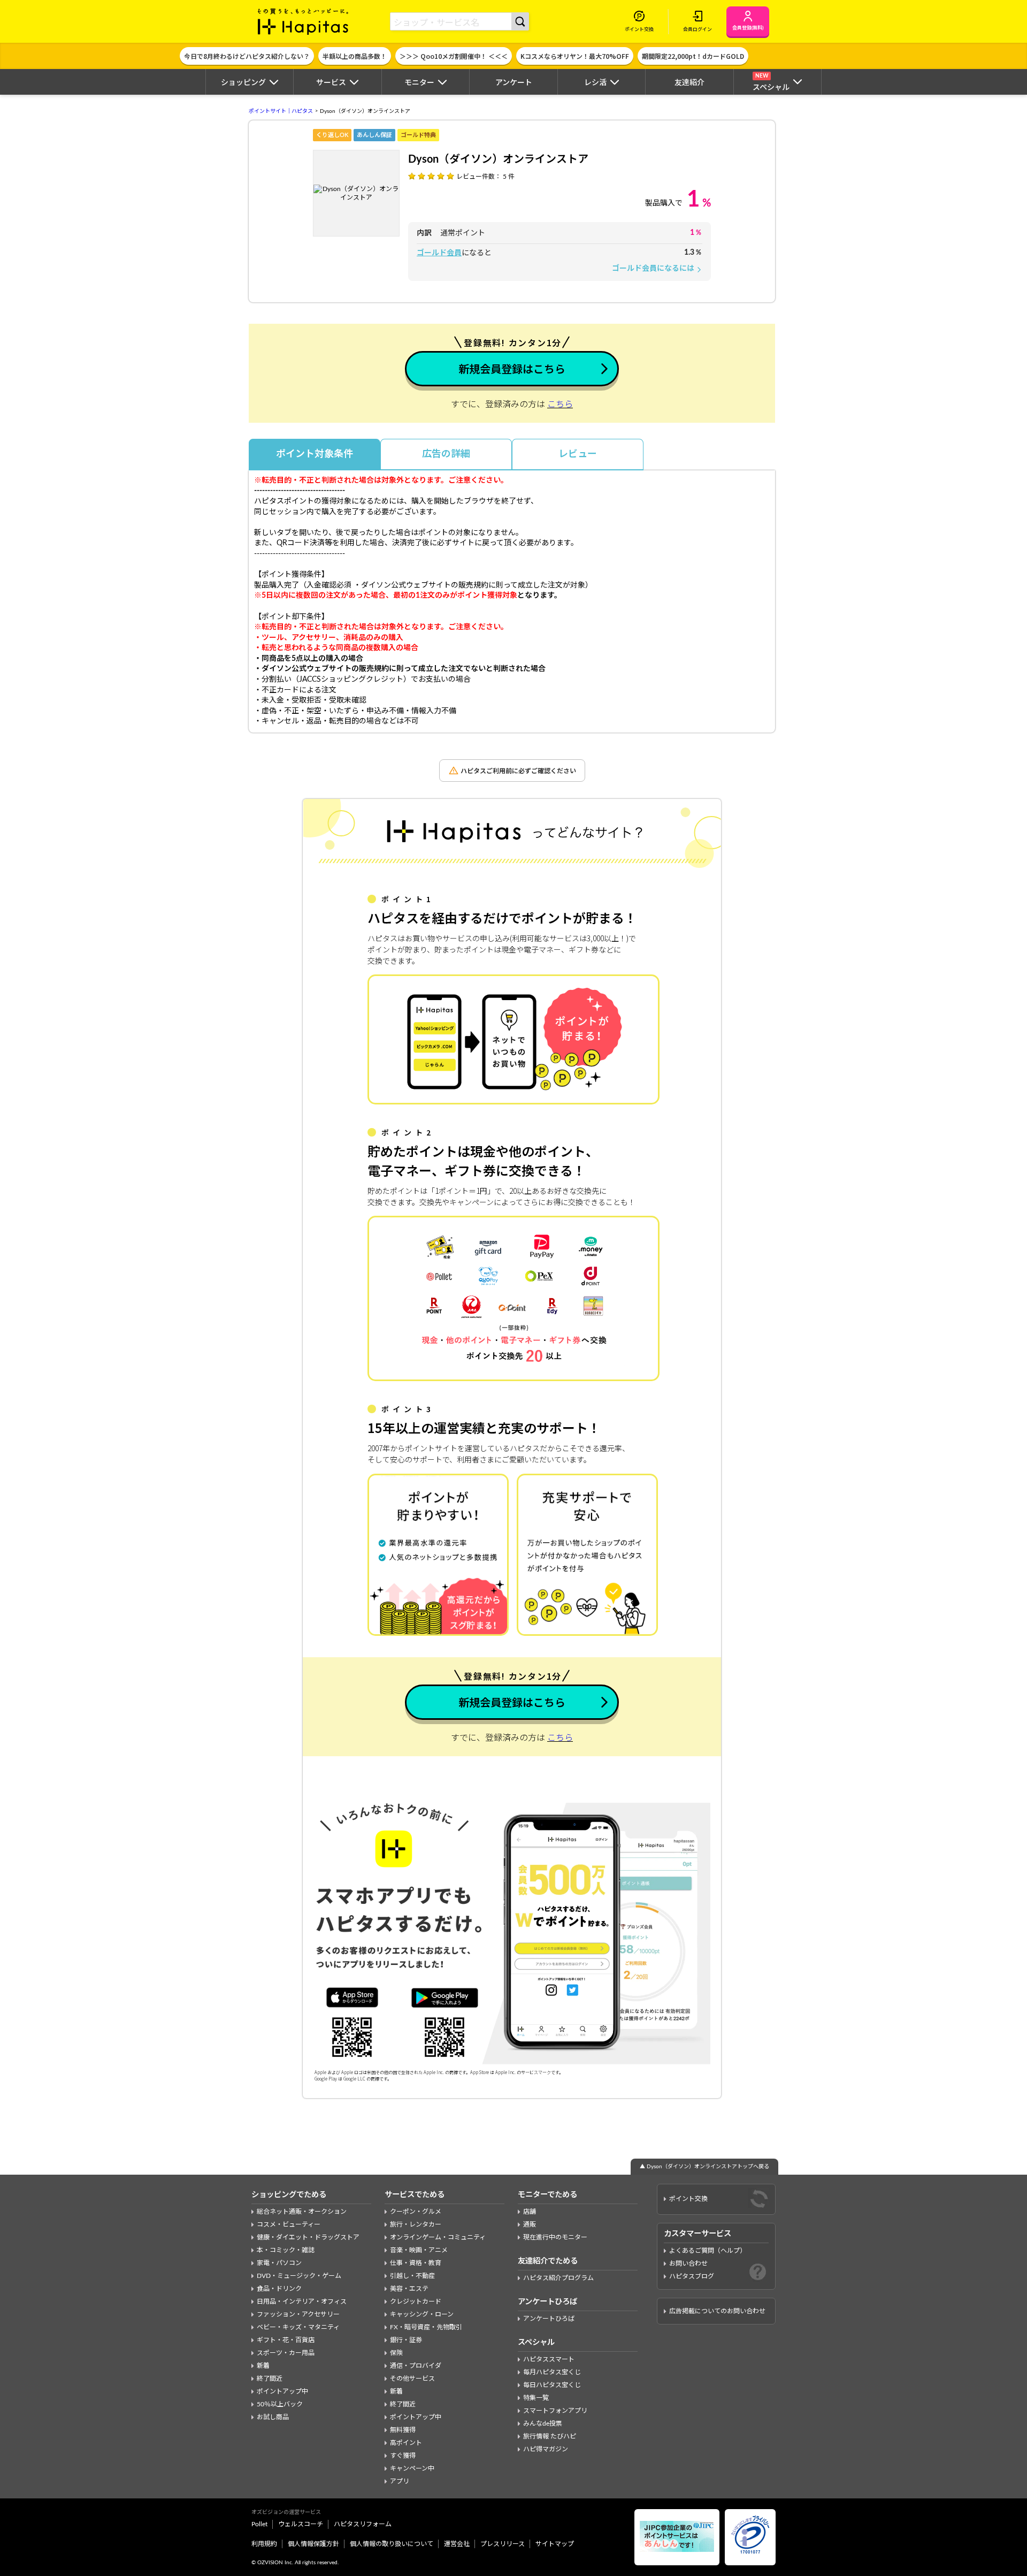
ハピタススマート (549, 2359)
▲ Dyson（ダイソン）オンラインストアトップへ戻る (704, 2167)
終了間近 (270, 2379)
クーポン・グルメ (416, 2212)
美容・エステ (409, 2289)
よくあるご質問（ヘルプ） (708, 2251)
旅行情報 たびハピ (550, 2436)
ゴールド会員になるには (657, 269)
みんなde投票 (543, 2423)
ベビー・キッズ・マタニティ (298, 2327)
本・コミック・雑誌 (286, 2250)
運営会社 (457, 2544)
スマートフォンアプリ (555, 2411)
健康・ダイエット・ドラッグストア (308, 2237)
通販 (530, 2224)
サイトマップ (555, 2544)
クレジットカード (416, 2301)
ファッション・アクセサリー (298, 2314)
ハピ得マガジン (546, 2449)
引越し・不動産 (412, 2276)
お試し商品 (273, 2417)
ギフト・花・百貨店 (286, 2340)
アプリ (400, 2481)
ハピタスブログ (692, 2276)
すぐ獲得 (403, 2456)
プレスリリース (503, 2544)
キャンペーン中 (412, 2468)
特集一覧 (536, 2398)
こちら (560, 405)
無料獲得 (403, 2430)
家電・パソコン (279, 2263)
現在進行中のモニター (555, 2237)
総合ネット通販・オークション (302, 2212)
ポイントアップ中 (282, 2391)
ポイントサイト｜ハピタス (281, 111)
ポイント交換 (688, 2199)
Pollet (259, 2524)
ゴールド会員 (439, 253)
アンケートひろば (549, 2319)
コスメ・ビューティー (289, 2224)
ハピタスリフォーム (363, 2524)
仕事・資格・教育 (416, 2263)
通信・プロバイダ (416, 2366)
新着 (263, 2366)
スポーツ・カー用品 (286, 2353)
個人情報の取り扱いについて (392, 2544)
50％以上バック (280, 2404)
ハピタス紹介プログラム (558, 2278)
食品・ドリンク (279, 2289)
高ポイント (406, 2443)
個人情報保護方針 (313, 2544)
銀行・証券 (406, 2340)
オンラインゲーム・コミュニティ (438, 2237)
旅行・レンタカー (416, 2224)
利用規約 (264, 2544)
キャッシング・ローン (422, 2314)
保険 (396, 2353)
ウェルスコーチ (301, 2524)
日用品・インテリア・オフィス (302, 2301)
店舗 (530, 2212)
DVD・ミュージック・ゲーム (299, 2276)
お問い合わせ (688, 2263)
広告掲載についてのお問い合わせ (717, 2311)
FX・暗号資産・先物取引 (426, 2327)
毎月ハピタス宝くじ (552, 2372)
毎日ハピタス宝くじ (552, 2385)
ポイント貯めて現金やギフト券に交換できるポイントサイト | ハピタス (303, 21)
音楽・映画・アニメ (419, 2250)
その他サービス (412, 2379)
